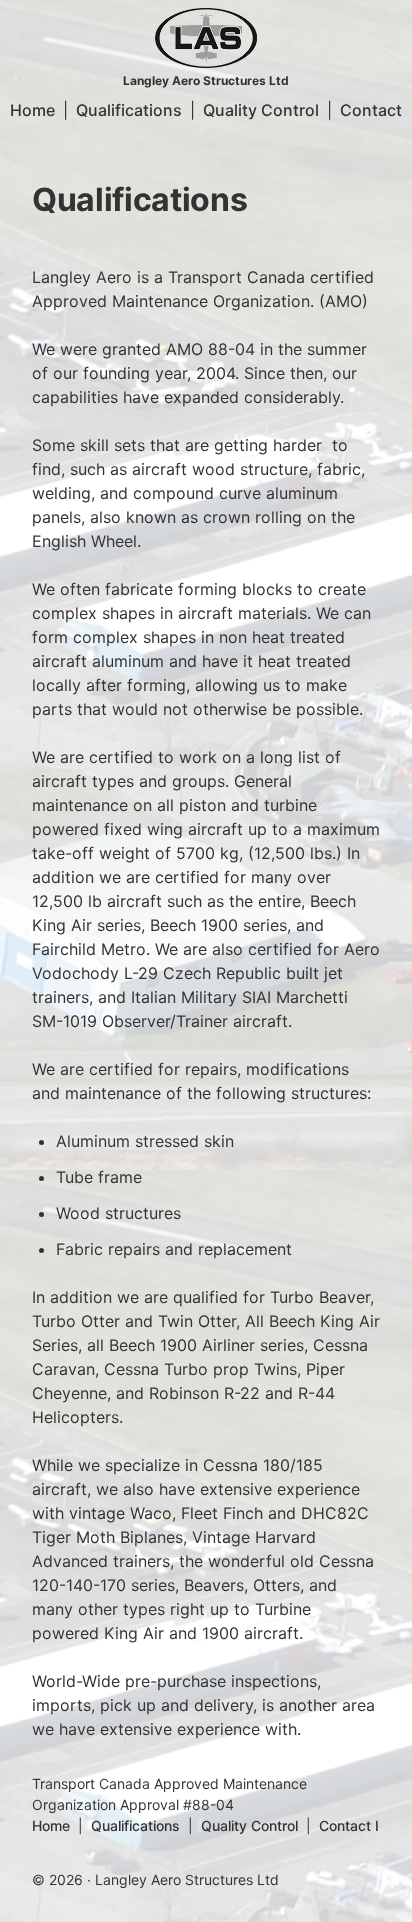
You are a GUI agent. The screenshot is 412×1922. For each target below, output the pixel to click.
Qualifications (129, 110)
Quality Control (261, 110)
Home (32, 110)
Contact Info (359, 1825)
